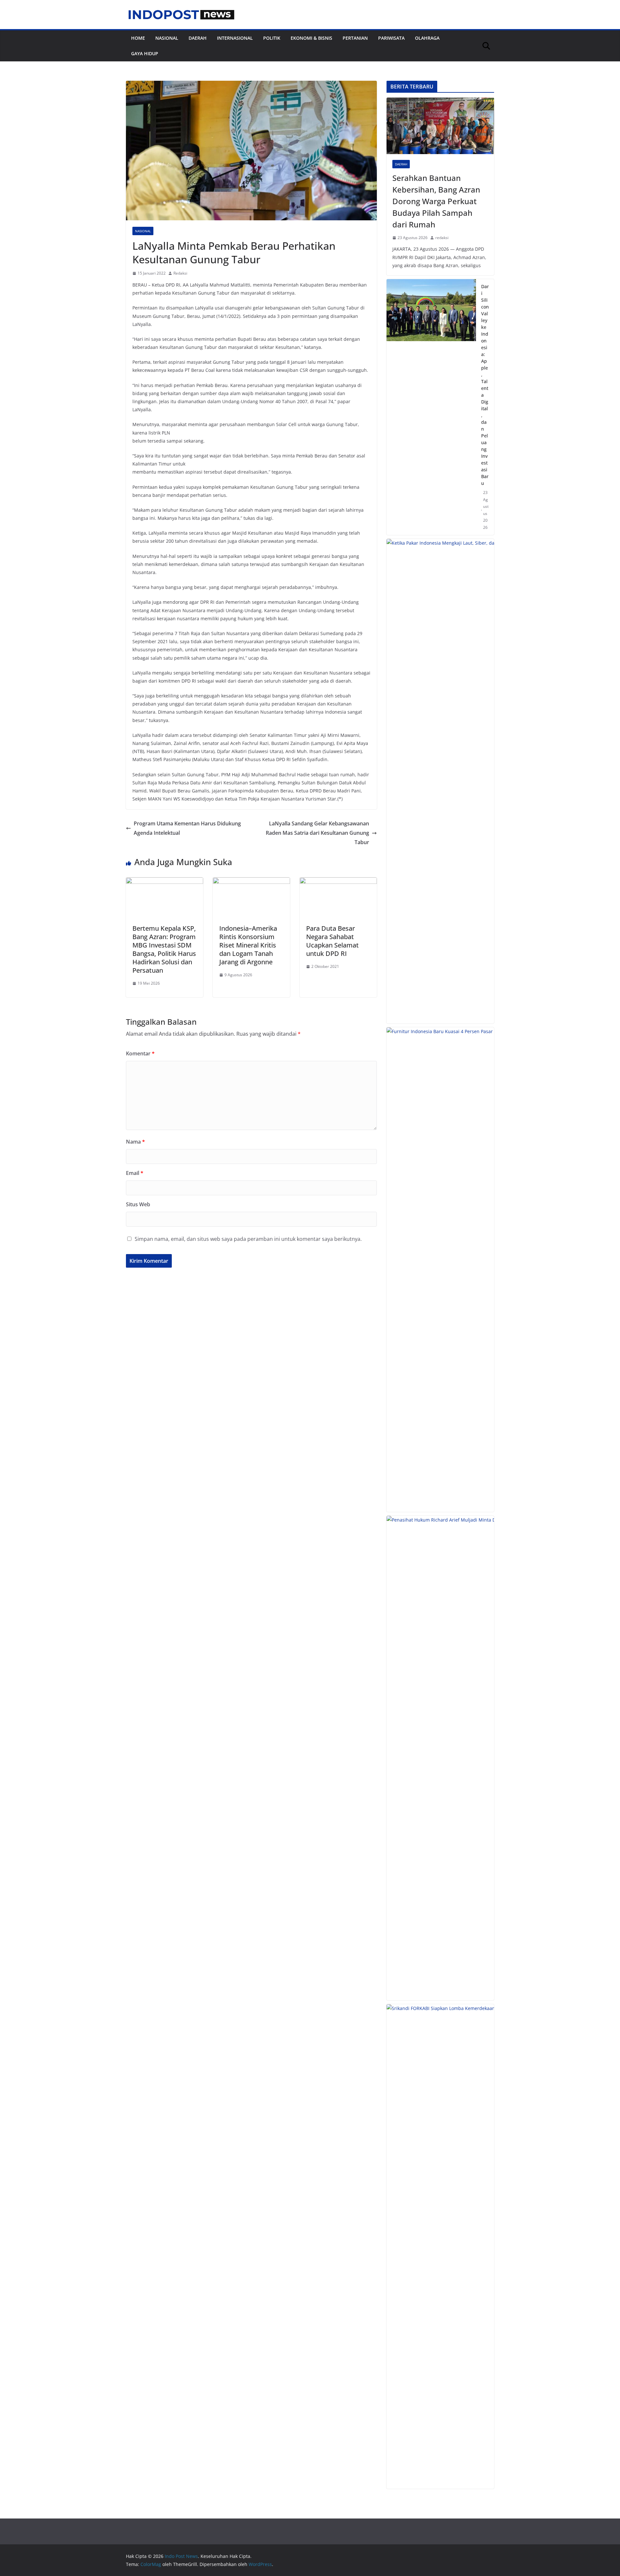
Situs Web (138, 1204)
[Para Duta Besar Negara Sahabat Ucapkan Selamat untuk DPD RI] (338, 882)
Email (135, 1173)
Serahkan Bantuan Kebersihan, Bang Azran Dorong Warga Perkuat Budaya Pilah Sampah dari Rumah (436, 201)
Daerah (198, 38)
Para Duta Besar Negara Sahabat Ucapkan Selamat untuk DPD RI (332, 941)
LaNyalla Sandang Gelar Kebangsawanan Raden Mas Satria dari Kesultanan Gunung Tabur (317, 833)
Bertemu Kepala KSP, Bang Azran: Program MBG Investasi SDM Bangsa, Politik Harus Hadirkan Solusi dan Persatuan (164, 949)
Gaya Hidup (145, 53)
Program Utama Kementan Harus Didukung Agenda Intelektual (187, 828)
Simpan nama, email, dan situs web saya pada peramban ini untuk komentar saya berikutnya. (248, 1239)
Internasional (235, 38)
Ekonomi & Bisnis (311, 38)
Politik (272, 38)
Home (138, 38)
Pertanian (355, 38)
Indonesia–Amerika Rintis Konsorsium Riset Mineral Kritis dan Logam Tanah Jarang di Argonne (248, 945)
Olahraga (427, 38)
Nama (135, 1142)
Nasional (167, 38)
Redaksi (180, 273)
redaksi (442, 238)
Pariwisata (391, 38)
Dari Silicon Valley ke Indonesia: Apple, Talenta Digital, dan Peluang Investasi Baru (485, 385)
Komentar (140, 1053)
